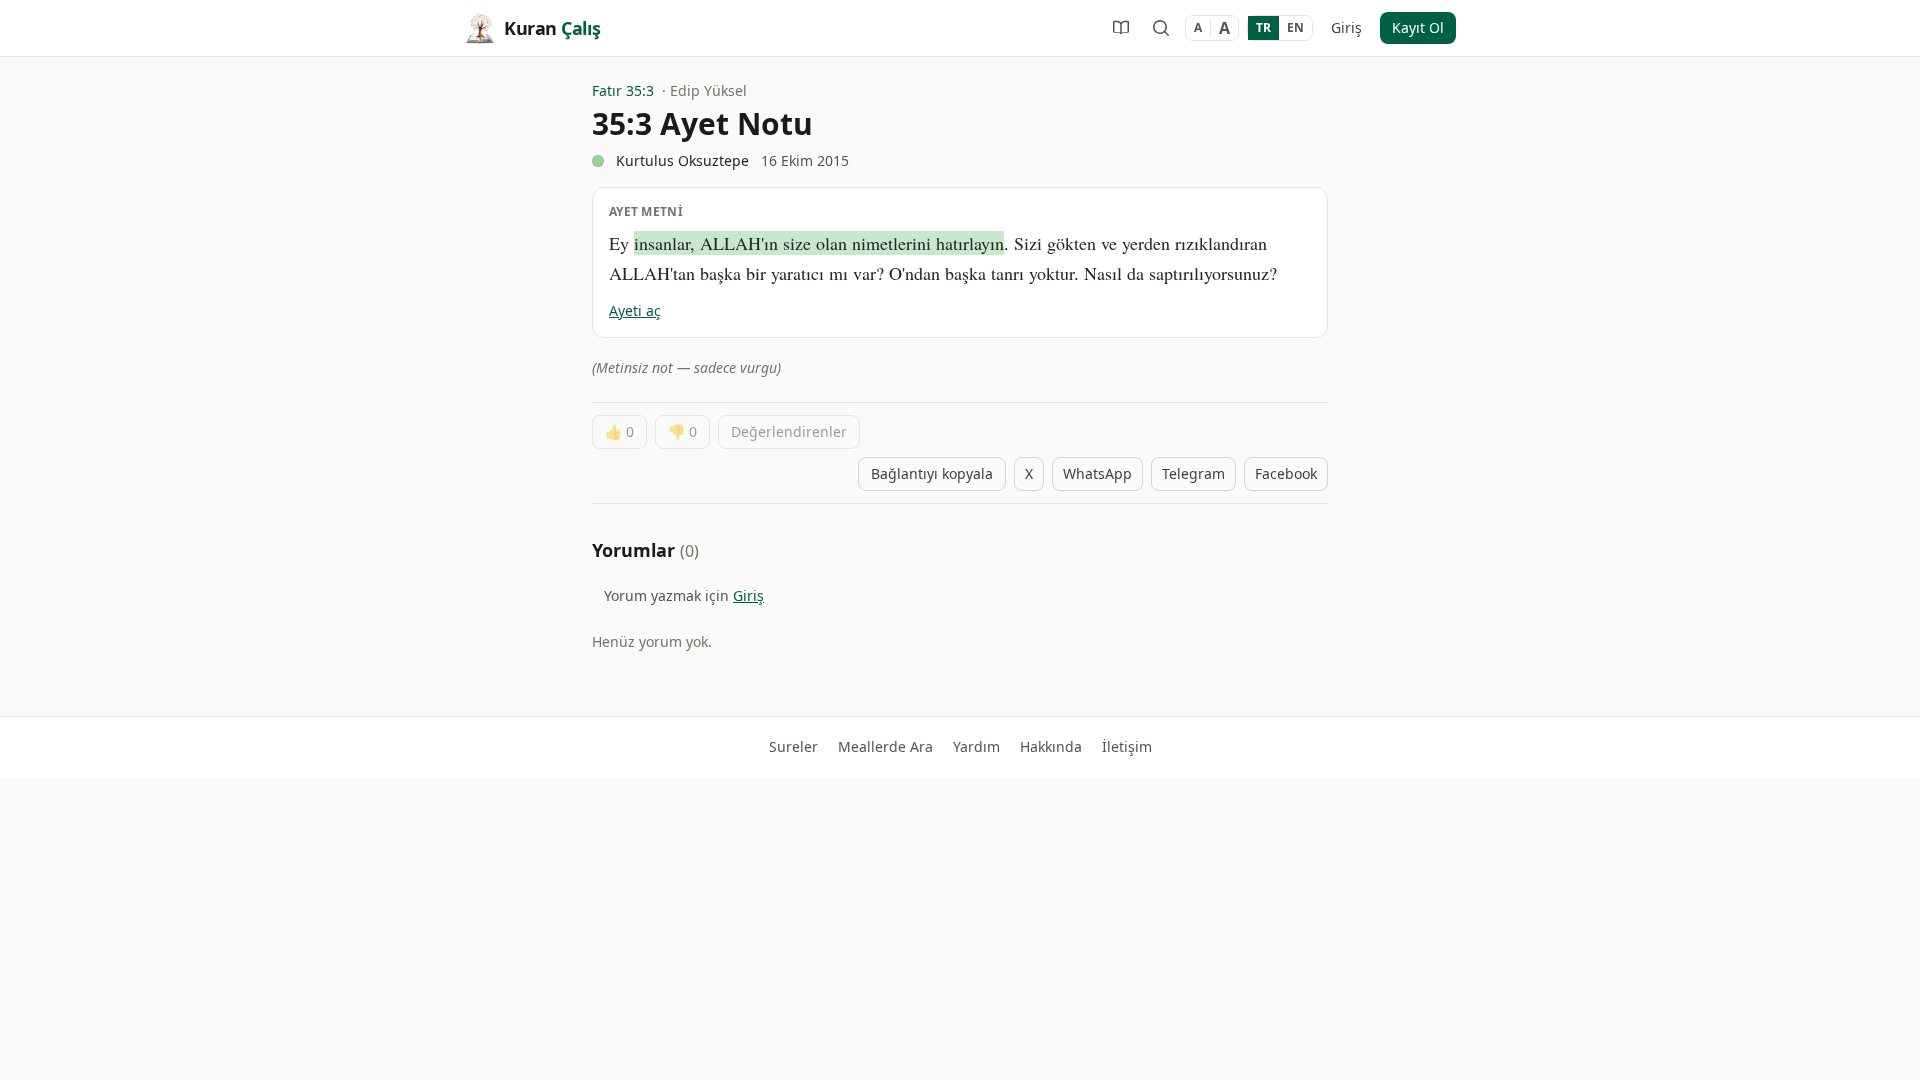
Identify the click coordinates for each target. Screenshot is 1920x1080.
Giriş (1346, 27)
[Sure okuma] (1121, 28)
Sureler (793, 746)
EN (1295, 27)
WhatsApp (1097, 473)
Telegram (1193, 473)
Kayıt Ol (1418, 27)
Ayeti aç (635, 310)
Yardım (976, 746)
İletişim (1127, 746)
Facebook (1286, 473)
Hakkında (1051, 746)
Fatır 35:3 (623, 90)
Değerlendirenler (789, 431)
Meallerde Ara (885, 746)
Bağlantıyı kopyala (932, 473)
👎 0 (682, 431)
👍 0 (619, 431)
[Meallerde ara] (1161, 28)
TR (1263, 27)
